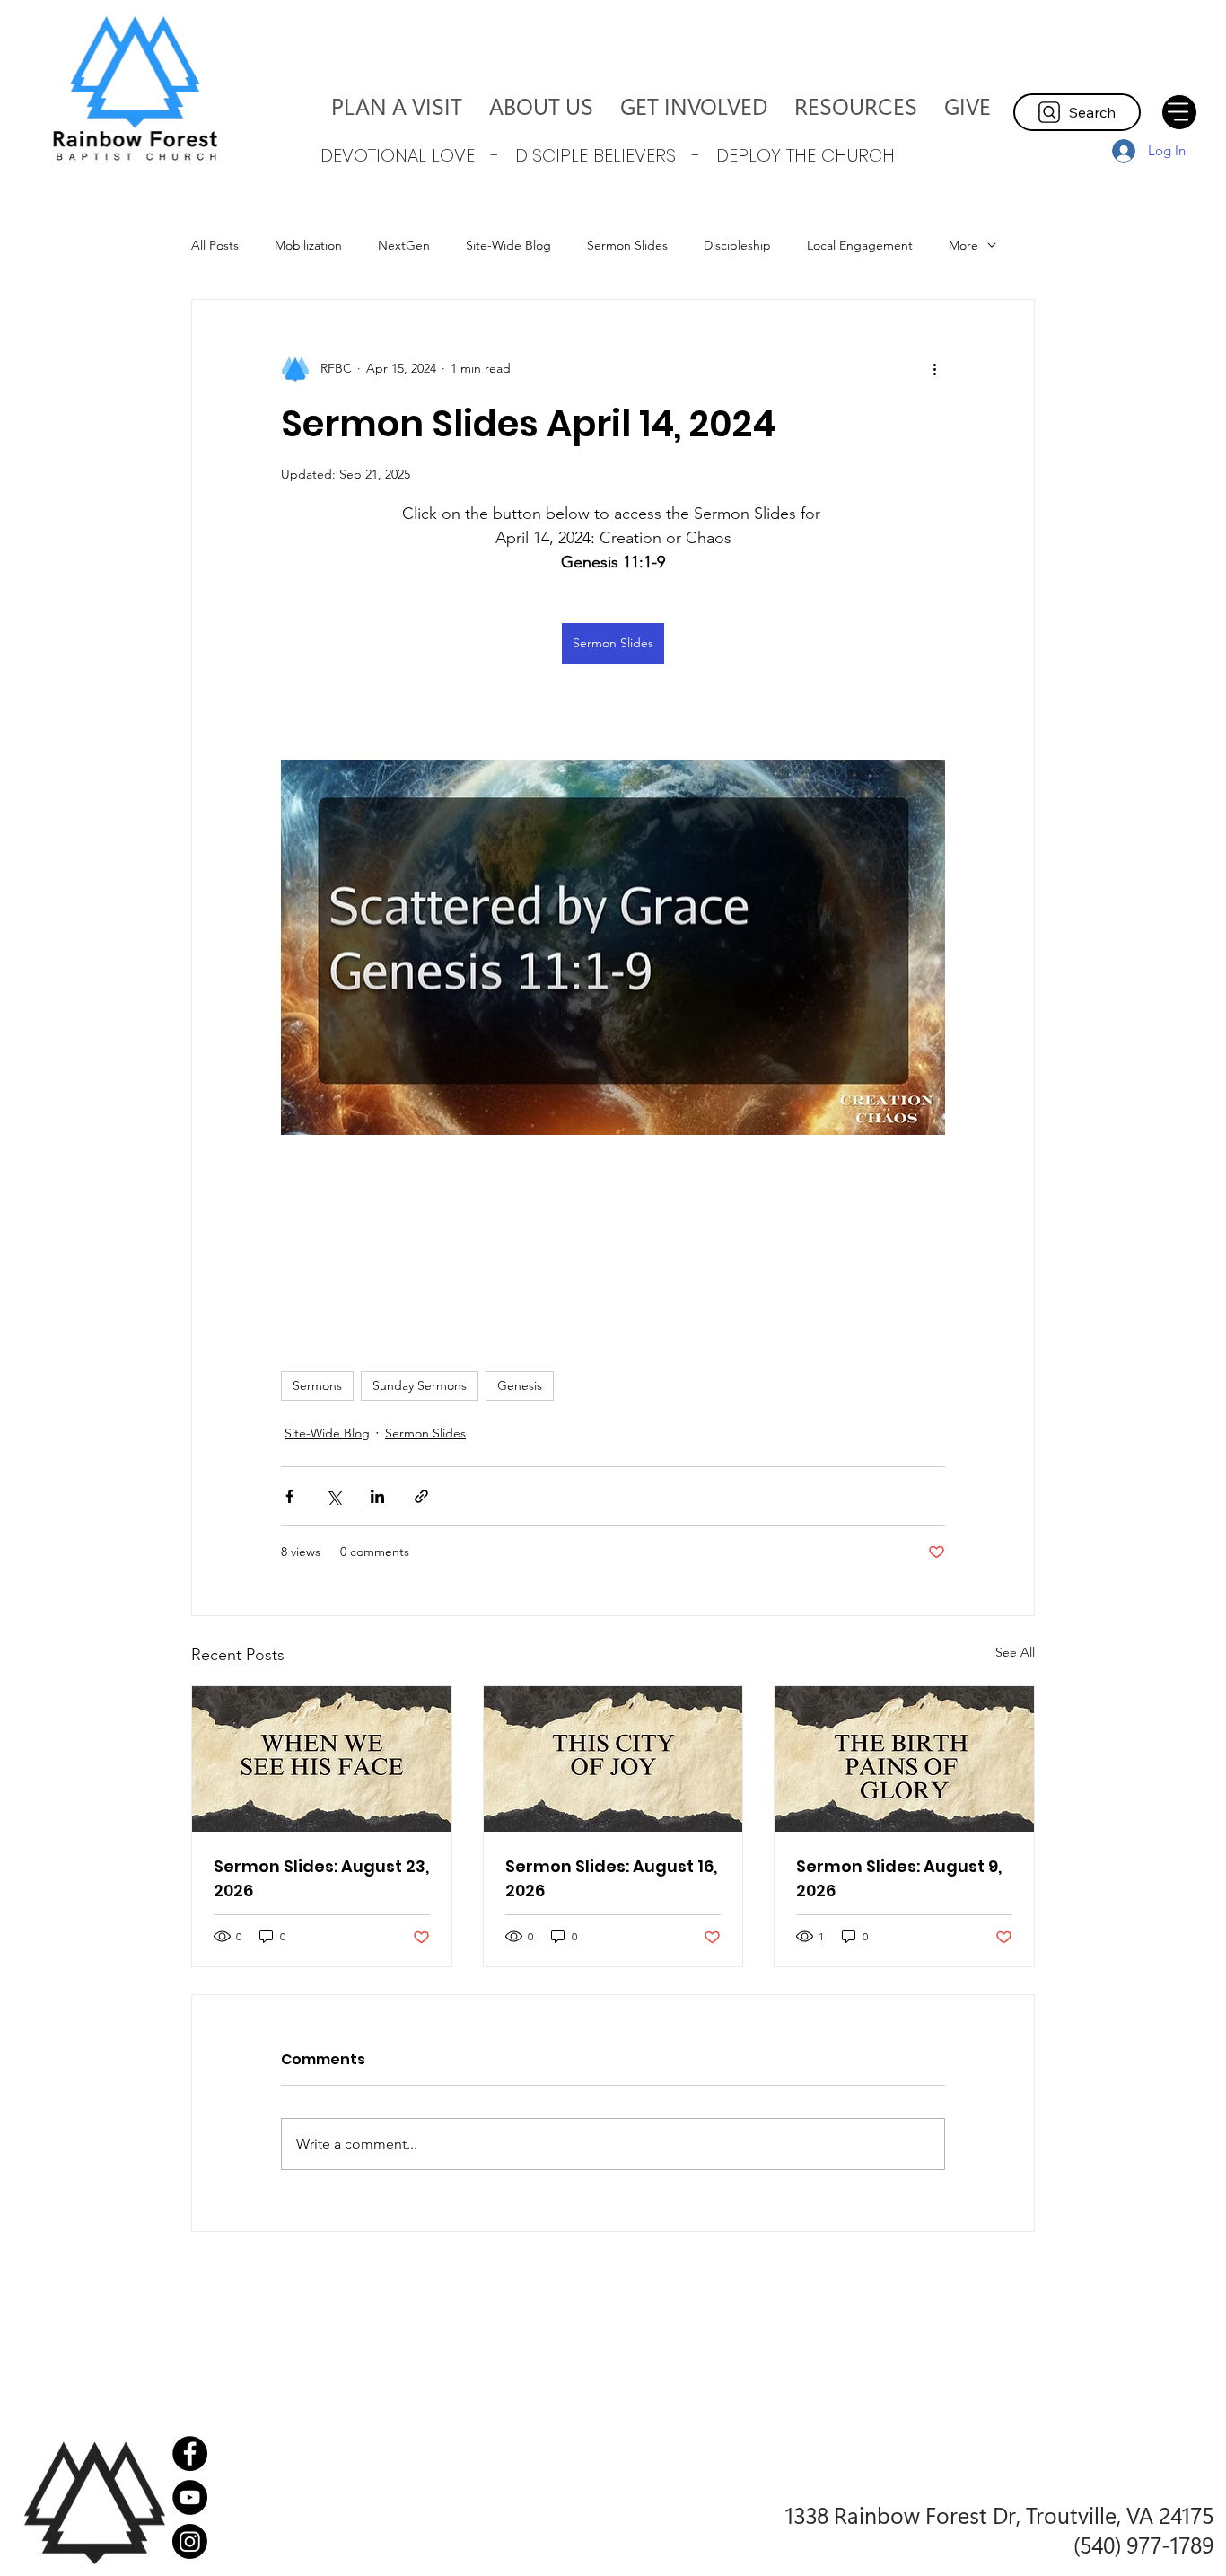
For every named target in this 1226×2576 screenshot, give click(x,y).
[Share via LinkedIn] (377, 1496)
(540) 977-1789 (1143, 2544)
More (963, 245)
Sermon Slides (627, 245)
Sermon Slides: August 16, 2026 (611, 1878)
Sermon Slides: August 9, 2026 (899, 1878)
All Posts (215, 245)
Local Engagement (860, 245)
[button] (541, 106)
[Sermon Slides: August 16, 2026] (613, 1759)
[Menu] (1179, 112)
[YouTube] (190, 2497)
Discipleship (737, 245)
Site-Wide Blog (508, 245)
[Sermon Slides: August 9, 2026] (904, 1759)
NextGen (404, 245)
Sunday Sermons (420, 1385)
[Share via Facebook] (289, 1496)
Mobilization (308, 245)
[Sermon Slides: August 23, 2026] (322, 1759)
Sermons (317, 1385)
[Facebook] (190, 2453)
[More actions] (934, 368)
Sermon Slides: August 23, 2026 (321, 1878)
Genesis (520, 1385)
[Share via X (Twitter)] (333, 1496)
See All (1015, 1652)
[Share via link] (421, 1496)
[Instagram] (190, 2541)
